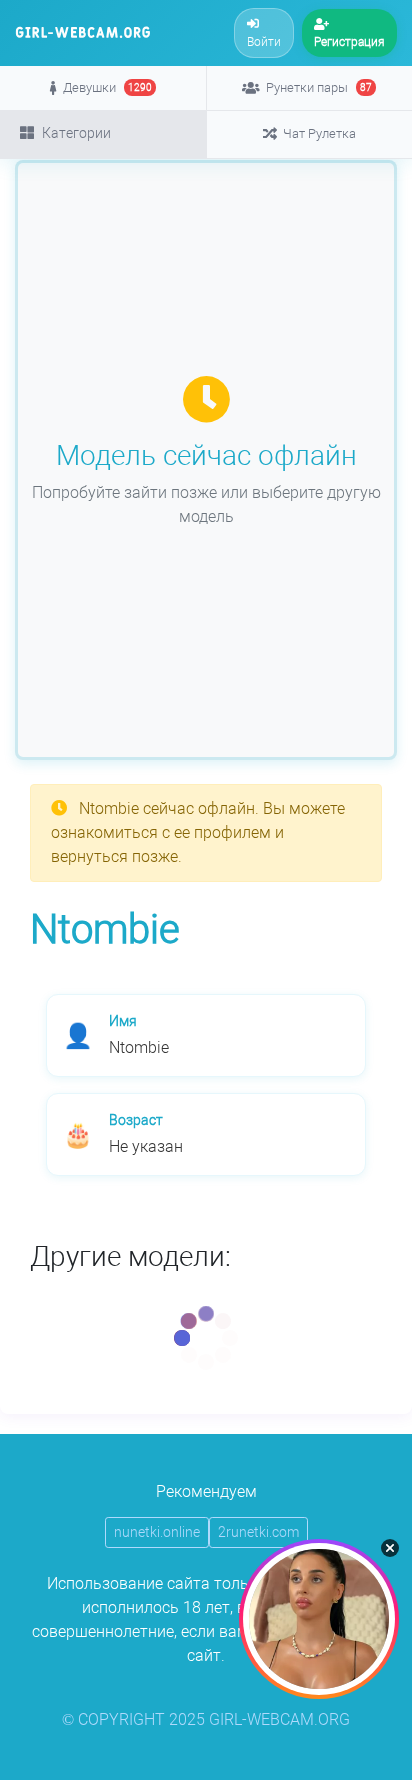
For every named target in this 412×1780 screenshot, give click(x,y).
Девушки (107, 87)
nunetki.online (157, 1532)
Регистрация (349, 42)
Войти (264, 42)
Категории (76, 133)
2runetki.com (258, 1532)
